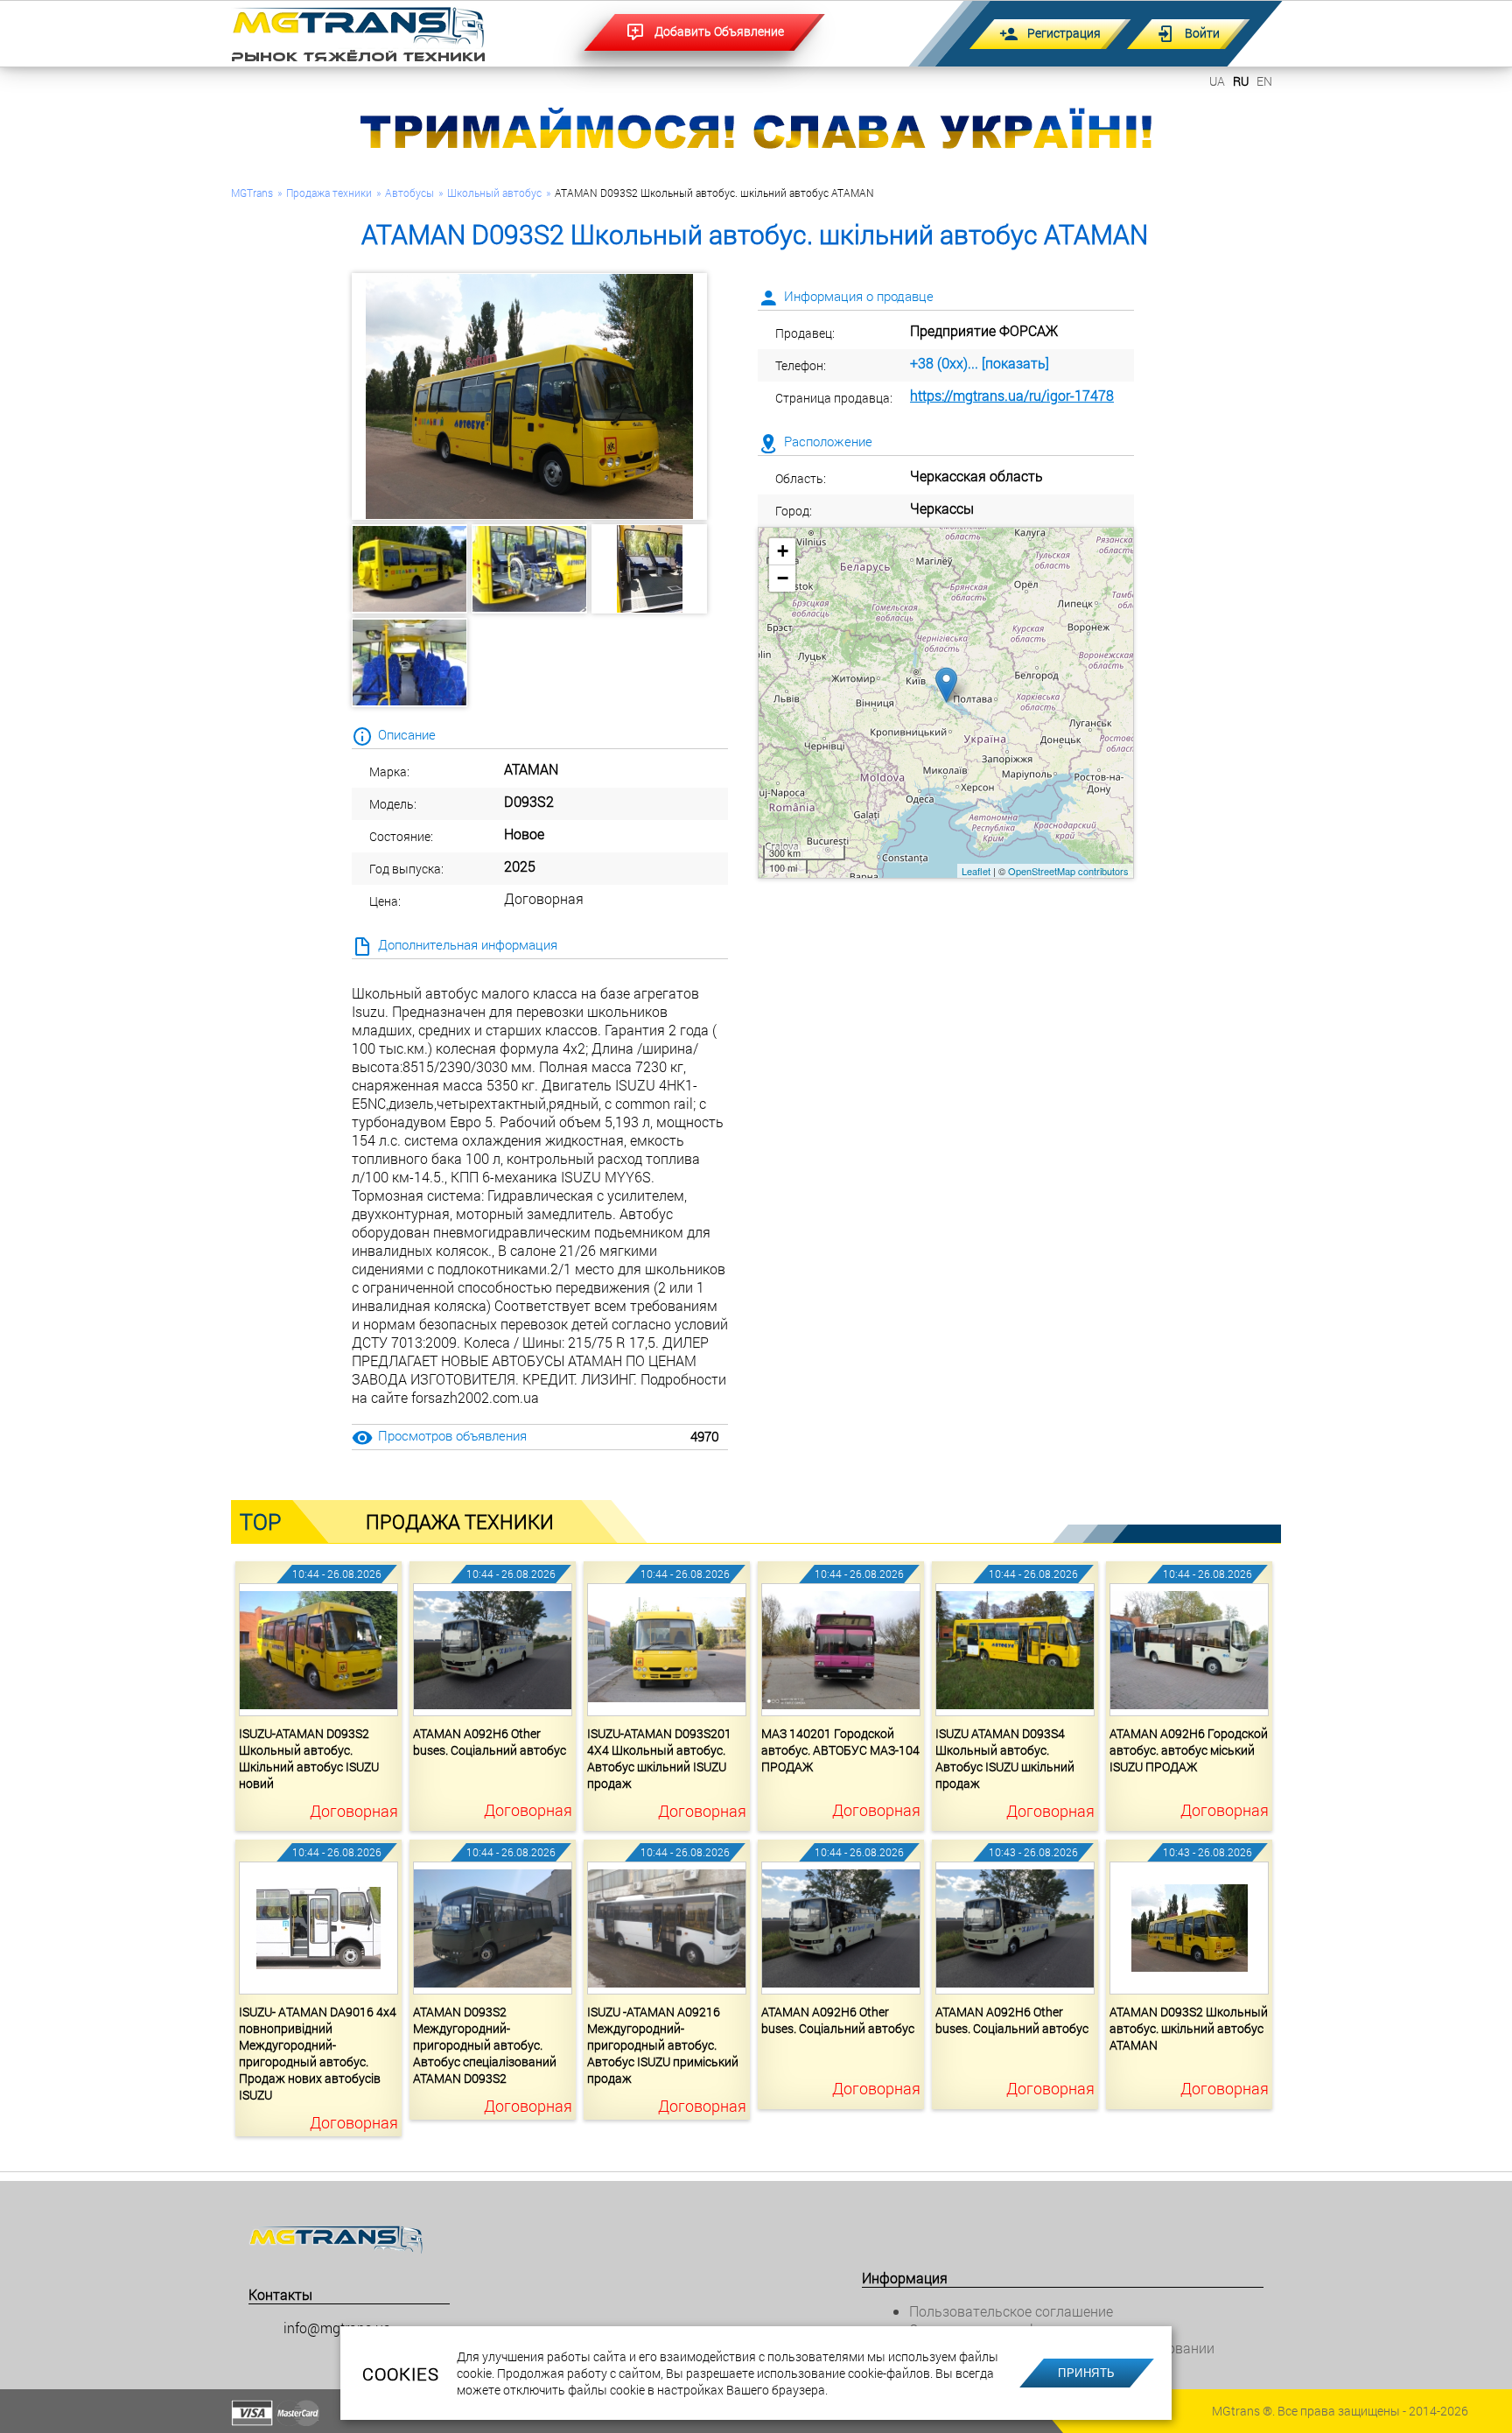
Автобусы (409, 193)
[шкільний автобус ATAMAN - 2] (529, 569)
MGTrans (252, 193)
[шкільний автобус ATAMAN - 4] (409, 663)
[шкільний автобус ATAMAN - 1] (409, 569)
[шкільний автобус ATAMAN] (529, 396)
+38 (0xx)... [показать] (980, 363)
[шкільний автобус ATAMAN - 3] (649, 569)
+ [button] (783, 551)
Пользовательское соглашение (1011, 2311)
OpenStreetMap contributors (1068, 871)
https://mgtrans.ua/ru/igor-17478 (1012, 395)
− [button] (783, 578)
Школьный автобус (494, 193)
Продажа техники (329, 193)
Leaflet (976, 871)
